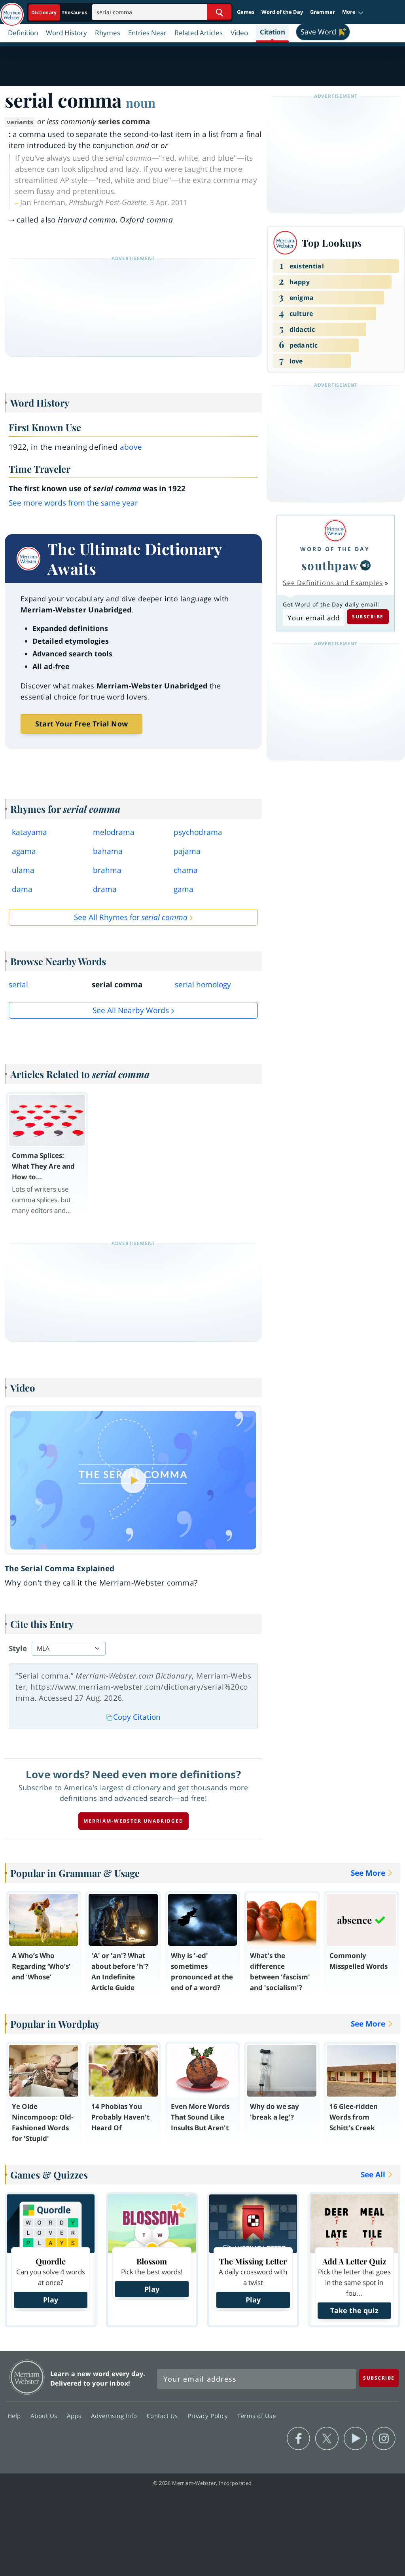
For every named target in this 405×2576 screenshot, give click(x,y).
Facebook (298, 2439)
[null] (365, 565)
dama (22, 889)
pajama (187, 851)
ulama (23, 870)
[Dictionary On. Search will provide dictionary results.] (60, 12)
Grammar (323, 12)
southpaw (330, 565)
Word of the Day (282, 12)
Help (15, 2416)
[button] (353, 12)
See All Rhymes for (131, 917)
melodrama (114, 832)
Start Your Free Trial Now (81, 724)
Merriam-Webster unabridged (133, 1821)
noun (141, 103)
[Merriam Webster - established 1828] (12, 11)
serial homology (203, 985)
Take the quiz (354, 2310)
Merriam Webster (27, 2377)
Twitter (327, 2439)
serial (18, 985)
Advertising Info (115, 2416)
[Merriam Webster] (335, 531)
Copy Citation (137, 1717)
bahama (108, 851)
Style (18, 1648)
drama (105, 889)
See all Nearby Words (131, 1010)
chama (186, 870)
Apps (75, 2416)
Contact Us (163, 2416)
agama (24, 851)
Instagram (384, 2439)
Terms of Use (256, 2416)
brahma (107, 870)
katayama (29, 832)
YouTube (355, 2439)
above (131, 447)
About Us (45, 2416)
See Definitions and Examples (333, 583)
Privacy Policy (209, 2416)
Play (51, 2300)
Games (246, 12)
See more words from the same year (73, 503)
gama (184, 889)
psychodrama (198, 832)
